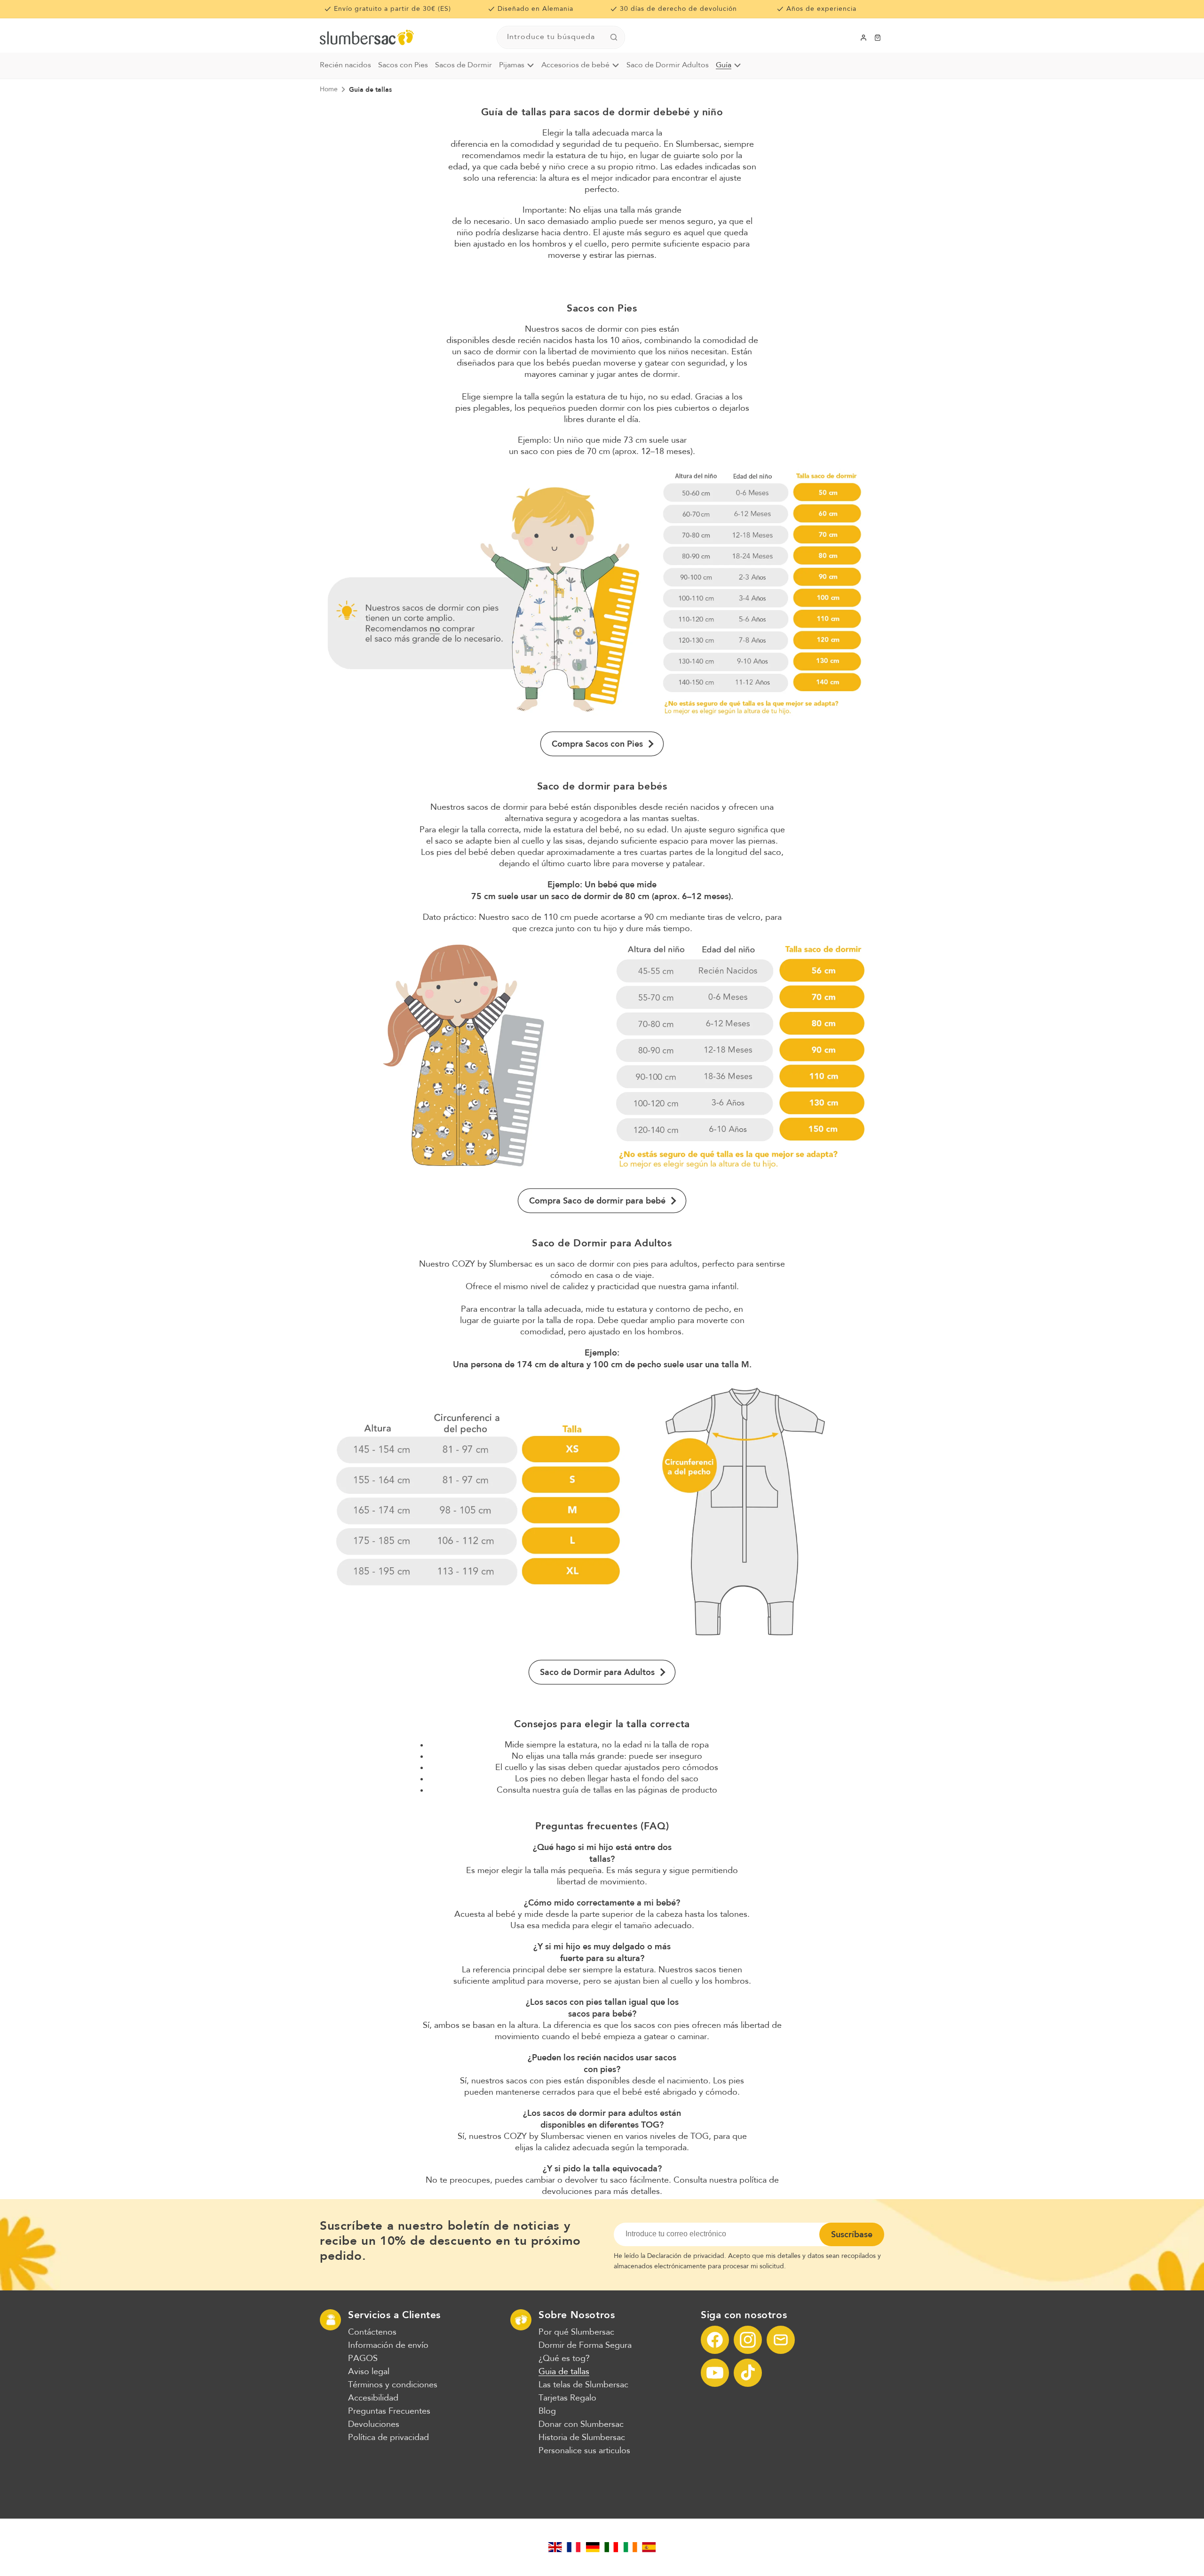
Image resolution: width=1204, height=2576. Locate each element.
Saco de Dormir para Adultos (597, 1672)
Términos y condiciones (393, 2385)
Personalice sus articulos (584, 2451)
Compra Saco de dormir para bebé (597, 1201)
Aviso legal (369, 2372)
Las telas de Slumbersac (583, 2385)
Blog (547, 2411)
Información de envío (388, 2345)
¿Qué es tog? (564, 2359)
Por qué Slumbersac (576, 2332)
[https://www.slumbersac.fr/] (574, 2547)
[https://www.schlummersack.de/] (593, 2547)
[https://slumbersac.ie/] (630, 2547)
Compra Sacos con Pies (597, 744)
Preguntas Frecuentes (389, 2411)
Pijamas (512, 65)
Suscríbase (852, 2234)
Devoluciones (374, 2424)
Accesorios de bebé (575, 65)
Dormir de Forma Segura (585, 2345)
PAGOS (363, 2359)
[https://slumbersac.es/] (649, 2547)
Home (329, 89)
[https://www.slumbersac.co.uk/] (555, 2547)
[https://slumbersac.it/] (611, 2547)
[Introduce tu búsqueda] (614, 37)
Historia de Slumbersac (582, 2438)
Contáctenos (372, 2332)
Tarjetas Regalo (567, 2398)
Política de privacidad (388, 2438)
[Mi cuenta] (863, 38)
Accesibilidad (373, 2398)
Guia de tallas (370, 89)
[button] (878, 38)
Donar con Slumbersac (581, 2424)
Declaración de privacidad (686, 2256)
